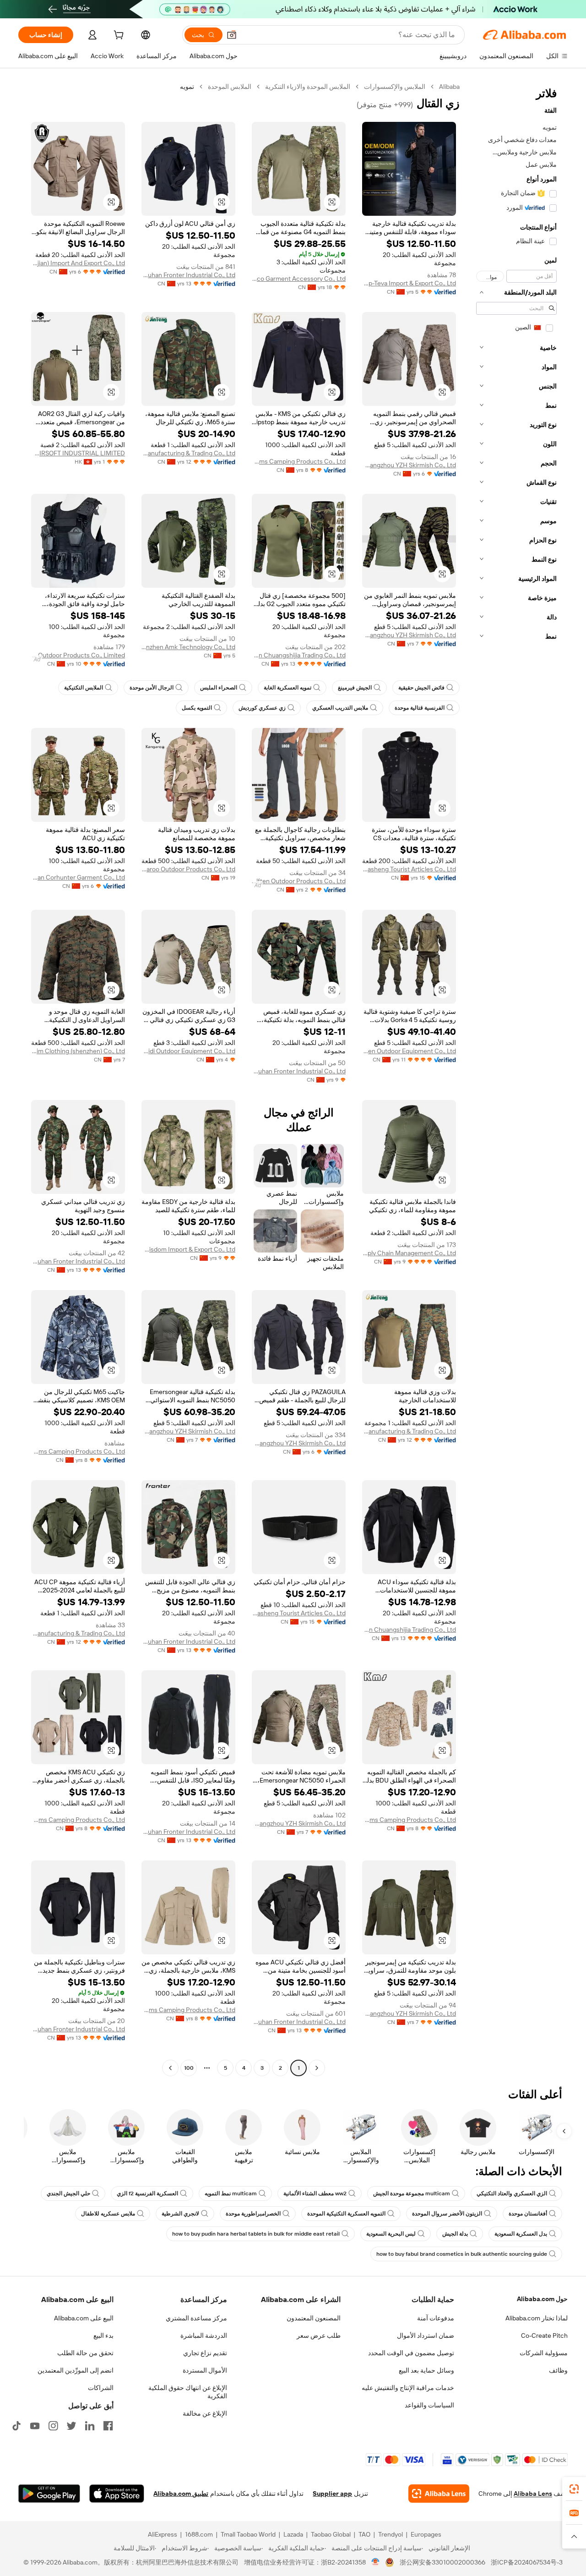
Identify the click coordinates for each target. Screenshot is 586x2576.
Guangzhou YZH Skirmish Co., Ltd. (409, 465)
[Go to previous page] (317, 2068)
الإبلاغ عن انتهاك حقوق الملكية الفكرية (188, 2392)
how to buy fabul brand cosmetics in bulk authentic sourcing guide (462, 2254)
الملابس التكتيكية (84, 688)
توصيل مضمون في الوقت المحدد (411, 2353)
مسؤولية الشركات (544, 2353)
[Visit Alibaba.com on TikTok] (16, 2426)
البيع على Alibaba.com (84, 2318)
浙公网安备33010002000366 (442, 2562)
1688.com (199, 2534)
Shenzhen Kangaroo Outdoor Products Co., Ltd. (188, 869)
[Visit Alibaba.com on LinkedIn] (90, 2426)
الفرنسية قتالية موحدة (420, 708)
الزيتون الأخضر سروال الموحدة (447, 2214)
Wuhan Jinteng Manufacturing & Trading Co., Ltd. (188, 453)
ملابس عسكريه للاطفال (108, 2214)
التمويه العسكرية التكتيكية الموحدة (346, 2214)
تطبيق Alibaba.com (181, 2494)
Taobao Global (331, 2534)
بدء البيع (103, 2335)
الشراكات (101, 2388)
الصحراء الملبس (219, 688)
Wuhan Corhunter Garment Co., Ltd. (78, 877)
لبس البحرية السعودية (391, 2234)
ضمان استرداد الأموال (426, 2335)
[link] (574, 2489)
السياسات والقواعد (429, 2405)
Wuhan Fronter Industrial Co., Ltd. (188, 275)
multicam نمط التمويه (231, 2193)
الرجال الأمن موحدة (152, 688)
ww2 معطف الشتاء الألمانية (315, 2193)
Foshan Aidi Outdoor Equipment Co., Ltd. (188, 1051)
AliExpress (163, 2534)
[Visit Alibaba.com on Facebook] (108, 2426)
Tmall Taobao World (248, 2534)
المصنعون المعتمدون (314, 2318)
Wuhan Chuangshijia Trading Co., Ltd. (299, 655)
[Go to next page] (170, 2068)
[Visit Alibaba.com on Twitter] (71, 2426)
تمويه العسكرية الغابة (288, 688)
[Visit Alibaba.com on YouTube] (35, 2426)
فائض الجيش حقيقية (421, 688)
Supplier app (332, 2494)
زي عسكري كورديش (262, 708)
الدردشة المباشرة (204, 2335)
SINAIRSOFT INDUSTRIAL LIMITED (78, 453)
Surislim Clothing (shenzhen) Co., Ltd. (78, 1051)
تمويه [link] (187, 87)
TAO (364, 2534)
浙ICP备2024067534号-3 (527, 2562)
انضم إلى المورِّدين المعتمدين (76, 2370)
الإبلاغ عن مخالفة (205, 2413)
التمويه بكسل (197, 708)
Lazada (293, 2534)
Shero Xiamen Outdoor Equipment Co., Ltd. (409, 1051)
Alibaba (449, 87)
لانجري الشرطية (180, 2214)
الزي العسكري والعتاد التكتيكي (512, 2193)
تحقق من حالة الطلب (85, 2353)
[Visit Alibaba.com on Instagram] (53, 2426)
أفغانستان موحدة (528, 2214)
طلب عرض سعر (319, 2335)
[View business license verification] (376, 2562)
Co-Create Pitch (544, 2335)
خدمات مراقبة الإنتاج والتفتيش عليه (408, 2388)
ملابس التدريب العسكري (340, 708)
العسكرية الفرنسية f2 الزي (147, 2193)
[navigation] (516, 1078)
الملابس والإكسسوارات (395, 87)
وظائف (558, 2370)
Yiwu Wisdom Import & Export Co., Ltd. (188, 1249)
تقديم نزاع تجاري (205, 2353)
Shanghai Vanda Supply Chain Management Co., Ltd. (409, 1253)
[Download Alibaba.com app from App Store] (117, 2494)
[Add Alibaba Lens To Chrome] (439, 2494)
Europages (426, 2534)
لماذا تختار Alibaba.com (537, 2318)
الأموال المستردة (205, 2370)
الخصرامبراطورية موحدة (253, 2214)
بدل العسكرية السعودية (521, 2234)
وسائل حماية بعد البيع (426, 2370)
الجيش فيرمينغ (355, 688)
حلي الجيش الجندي (68, 2193)
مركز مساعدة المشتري (196, 2318)
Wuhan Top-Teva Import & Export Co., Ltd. (409, 283)
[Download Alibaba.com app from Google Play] (49, 2494)
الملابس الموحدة (230, 87)
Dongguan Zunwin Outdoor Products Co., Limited (78, 655)
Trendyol (391, 2534)
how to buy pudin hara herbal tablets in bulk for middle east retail (256, 2234)
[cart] (118, 36)
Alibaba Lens (533, 2494)
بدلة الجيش (455, 2234)
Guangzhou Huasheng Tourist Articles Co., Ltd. (409, 869)
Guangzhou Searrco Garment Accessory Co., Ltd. (299, 279)
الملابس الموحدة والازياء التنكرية (308, 87)
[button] (232, 35)
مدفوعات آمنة (436, 2318)
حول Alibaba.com (542, 2299)
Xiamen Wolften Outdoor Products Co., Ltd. (299, 881)
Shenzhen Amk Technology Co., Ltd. (188, 647)
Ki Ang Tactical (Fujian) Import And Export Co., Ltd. (78, 263)
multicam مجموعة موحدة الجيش (412, 2193)
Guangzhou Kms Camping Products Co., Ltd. (299, 461)
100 (189, 2068)
